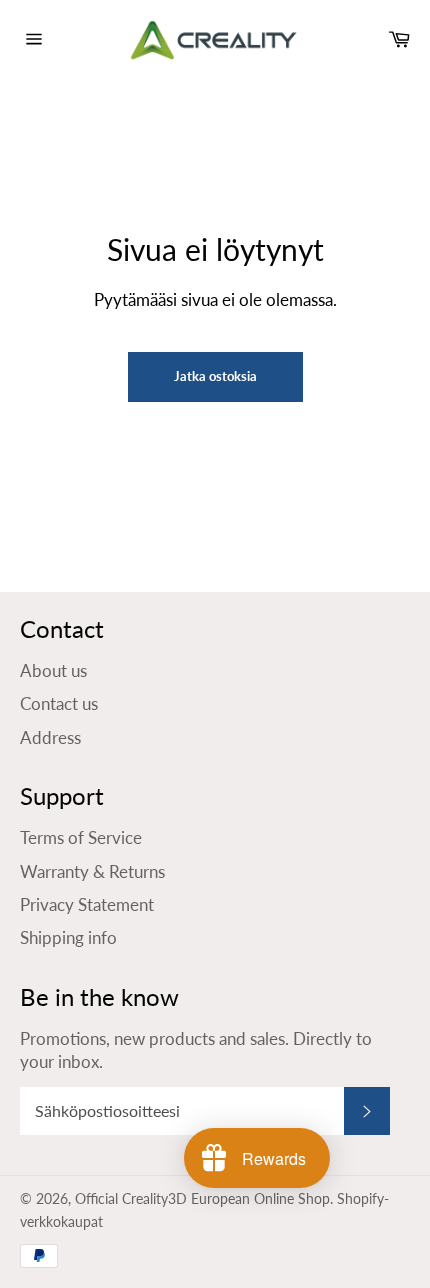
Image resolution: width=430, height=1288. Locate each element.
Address (50, 737)
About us (53, 670)
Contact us (59, 703)
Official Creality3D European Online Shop (202, 1199)
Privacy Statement (87, 904)
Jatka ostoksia (215, 376)
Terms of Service (81, 837)
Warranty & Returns (92, 871)
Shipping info (68, 937)
